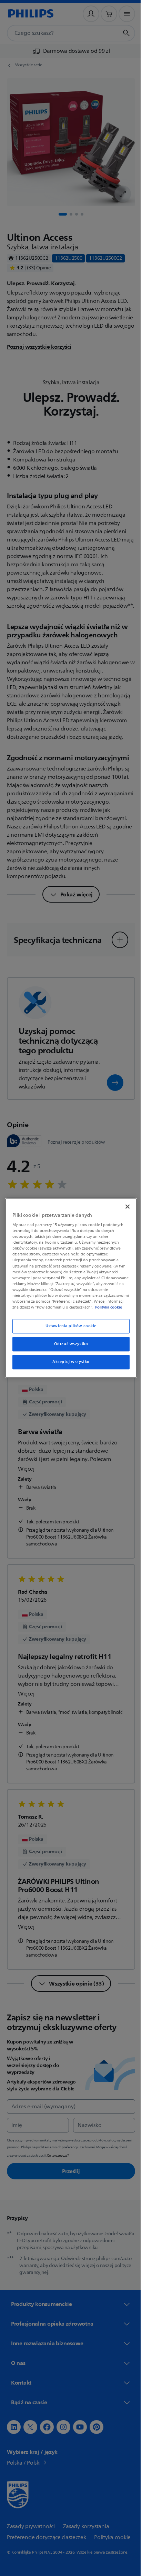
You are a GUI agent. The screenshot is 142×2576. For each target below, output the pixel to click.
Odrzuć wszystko (68, 1347)
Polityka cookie (50, 1310)
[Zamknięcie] (124, 1203)
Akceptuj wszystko (69, 1365)
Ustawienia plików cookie (69, 1329)
